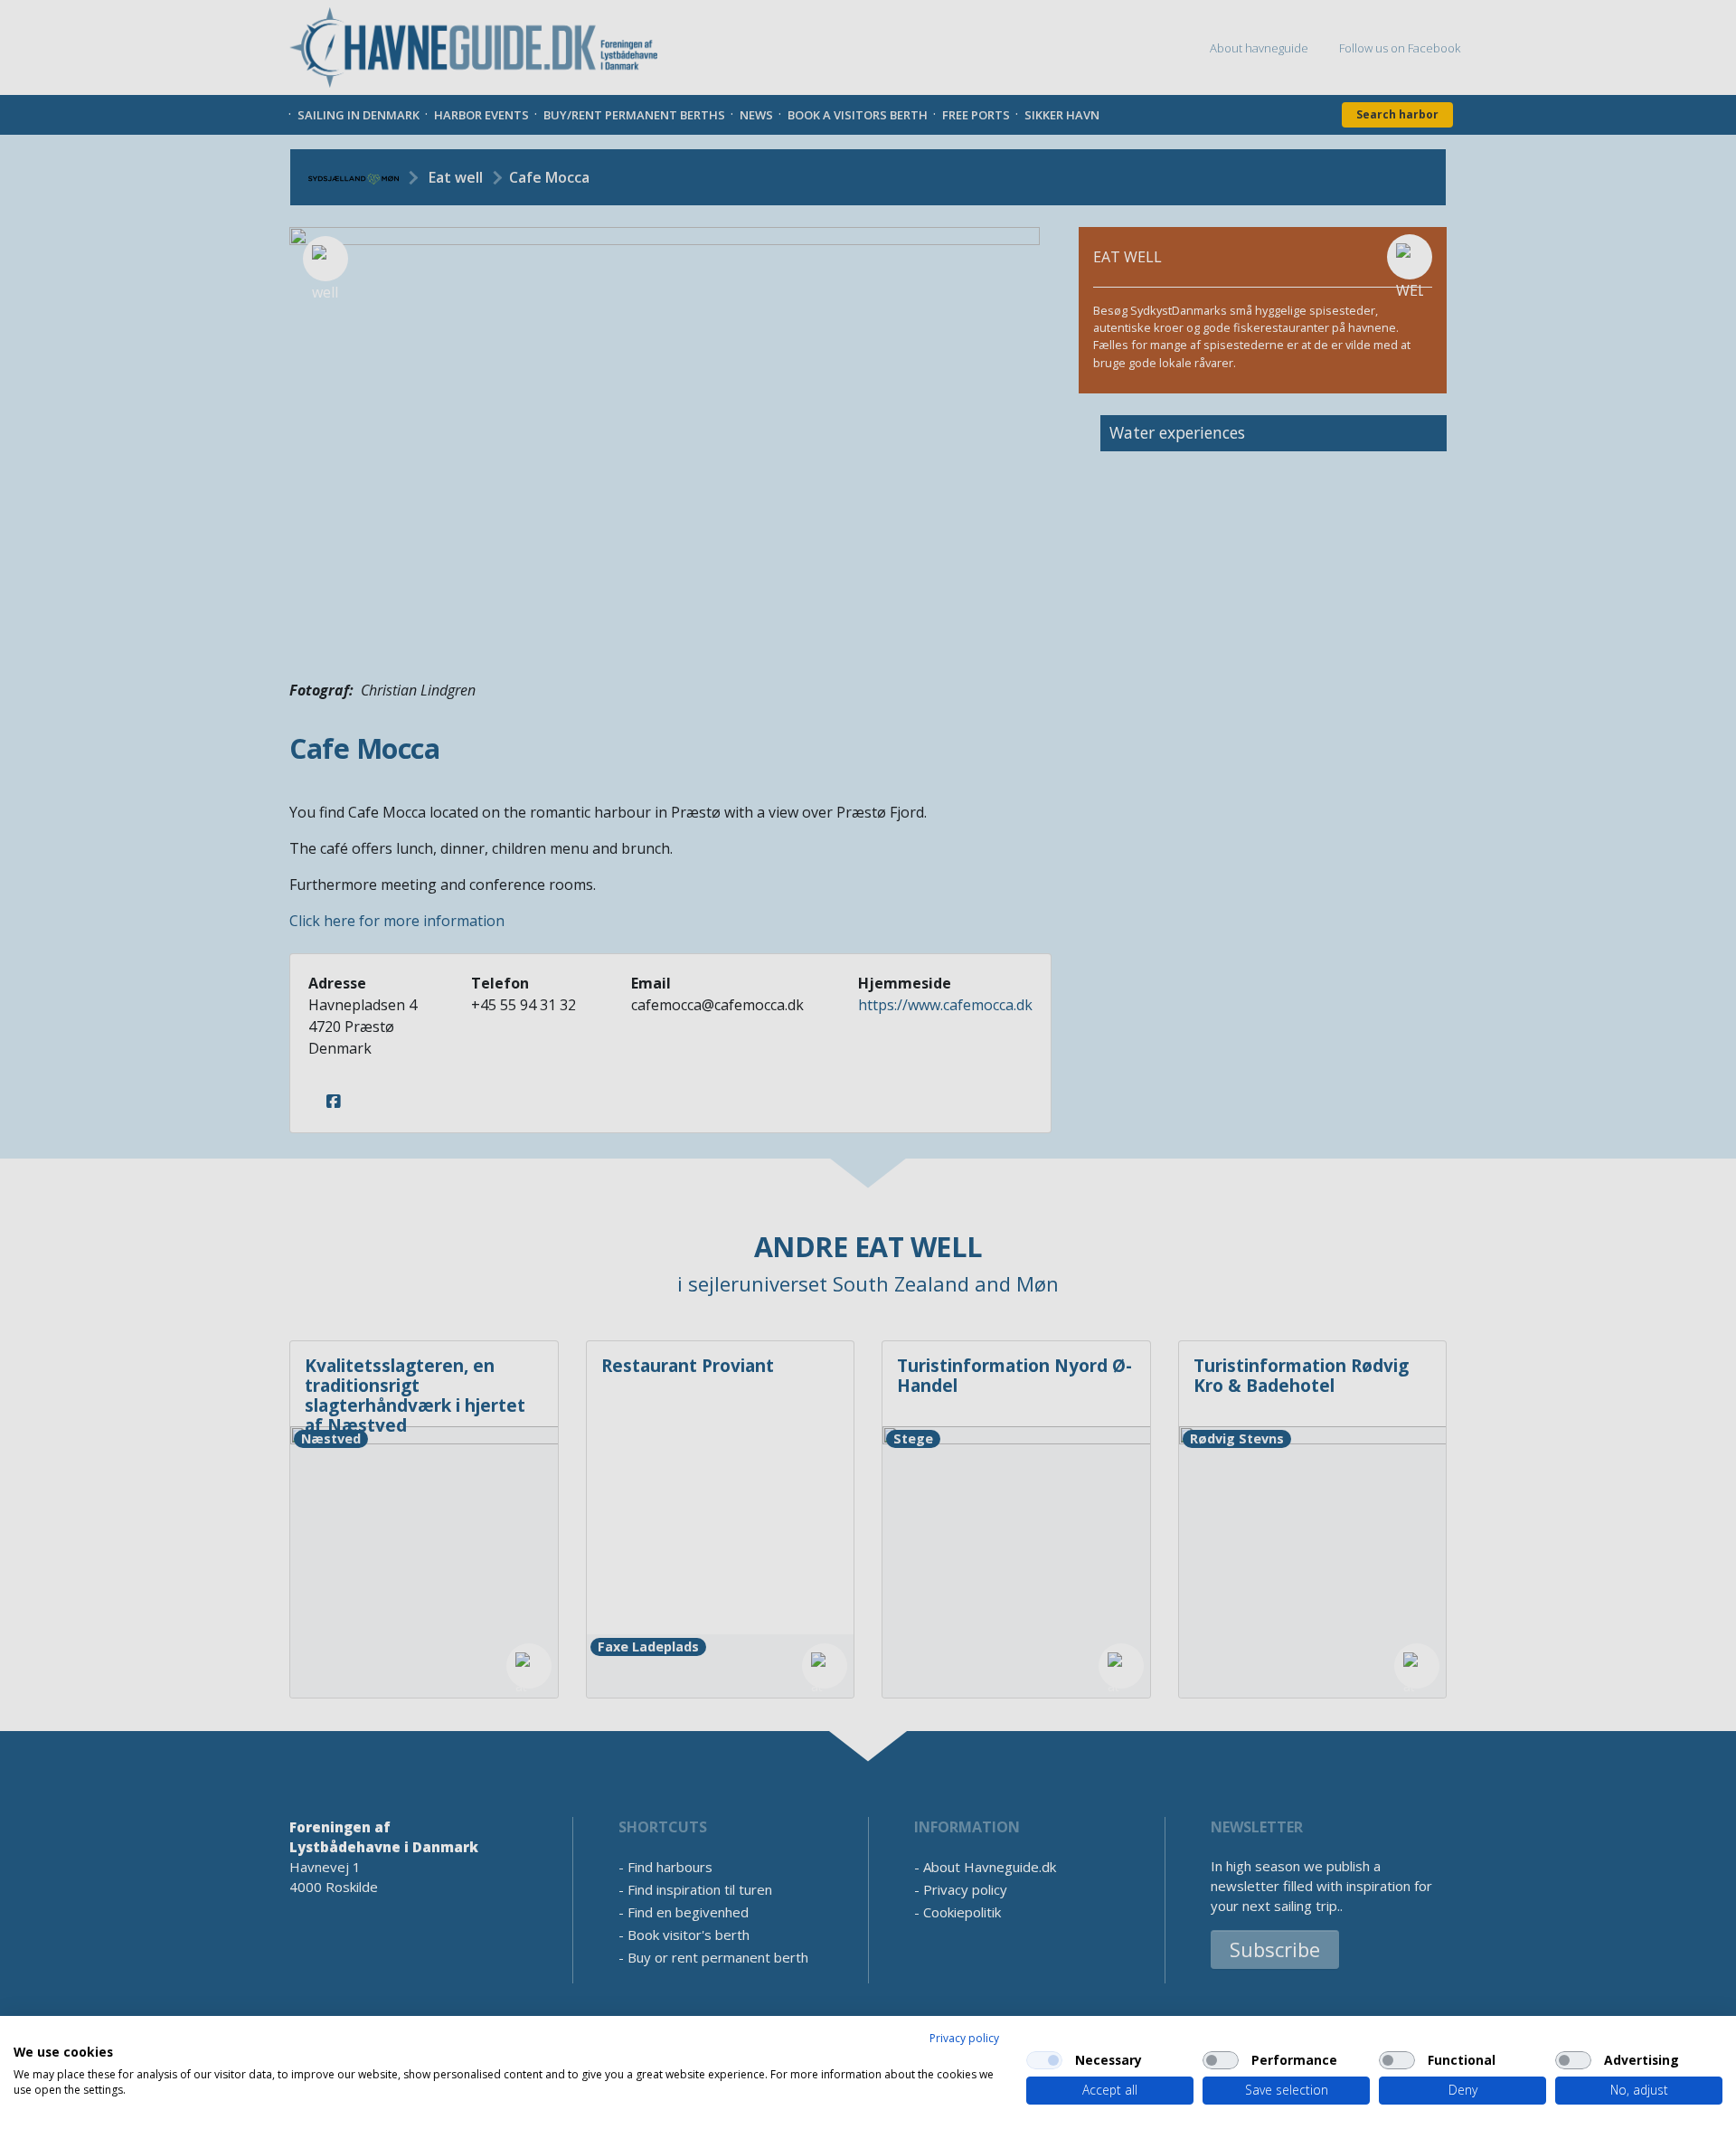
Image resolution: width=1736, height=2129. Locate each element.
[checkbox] (1044, 2060)
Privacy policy (964, 2038)
